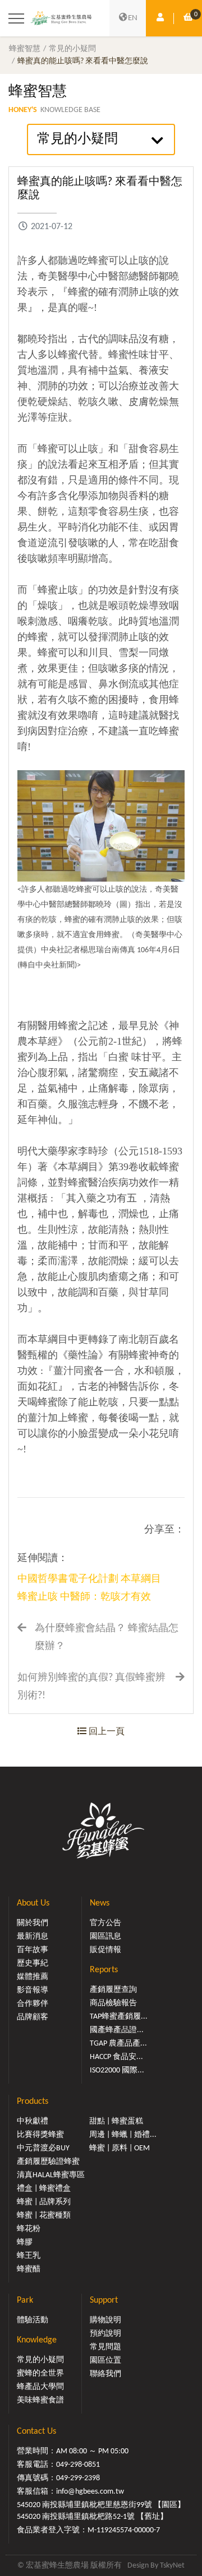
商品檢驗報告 (113, 2003)
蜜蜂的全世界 (40, 2374)
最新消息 (33, 1937)
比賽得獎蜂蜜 (40, 2135)
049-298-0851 (78, 2465)
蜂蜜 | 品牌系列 (44, 2202)
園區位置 (105, 2361)
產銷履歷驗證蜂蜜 (48, 2162)
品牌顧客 (33, 2017)
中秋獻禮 (33, 2121)
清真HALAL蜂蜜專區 (51, 2175)
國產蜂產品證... (117, 2030)
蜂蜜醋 (29, 2269)
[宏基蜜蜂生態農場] (61, 18)
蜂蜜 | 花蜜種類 (44, 2216)
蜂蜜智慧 (25, 49)
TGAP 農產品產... (118, 2044)
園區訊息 (105, 1937)
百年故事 (33, 1950)
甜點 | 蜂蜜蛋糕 (116, 2121)
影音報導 (33, 1990)
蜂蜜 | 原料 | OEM (120, 2148)
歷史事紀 (33, 1964)
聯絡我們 (105, 2374)
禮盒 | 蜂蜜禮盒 (44, 2189)
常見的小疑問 (72, 49)
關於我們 (33, 1923)
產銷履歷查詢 (113, 1990)
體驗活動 (33, 2320)
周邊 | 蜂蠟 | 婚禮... (123, 2135)
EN (133, 18)
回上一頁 (105, 1732)
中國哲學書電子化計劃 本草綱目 (89, 1579)
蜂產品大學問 (40, 2387)
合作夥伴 (33, 2004)
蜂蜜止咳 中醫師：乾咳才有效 (84, 1597)
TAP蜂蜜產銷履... (119, 2017)
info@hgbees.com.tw (90, 2492)
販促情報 (105, 1950)
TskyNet (172, 2566)
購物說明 (105, 2320)
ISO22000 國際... (117, 2070)
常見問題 (105, 2347)
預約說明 (105, 2334)
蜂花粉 (29, 2229)
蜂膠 (25, 2242)
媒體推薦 (33, 1977)
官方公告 (105, 1923)
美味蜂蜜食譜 (40, 2400)
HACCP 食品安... (116, 2057)
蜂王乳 (29, 2256)
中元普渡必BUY (43, 2148)
